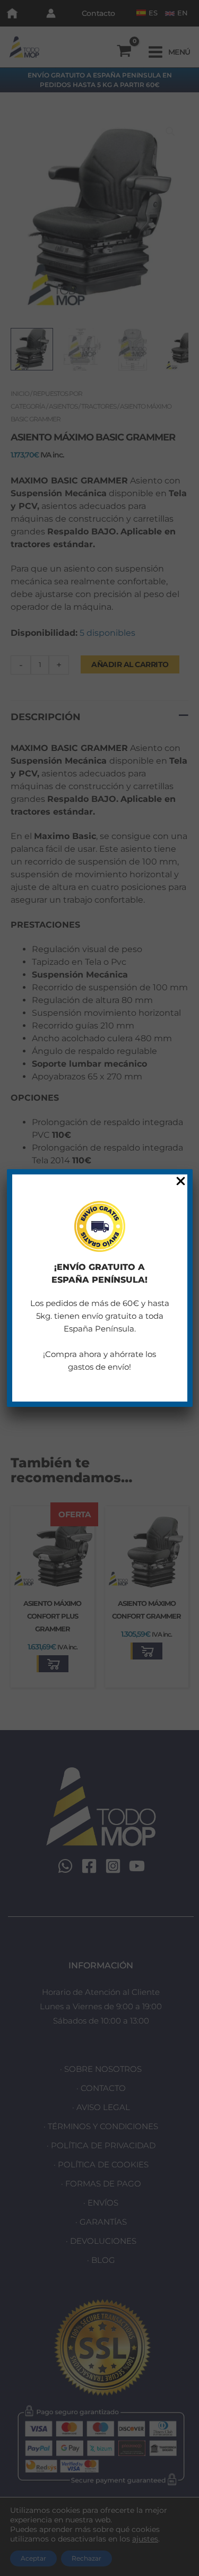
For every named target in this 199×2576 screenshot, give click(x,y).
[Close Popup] (181, 1182)
